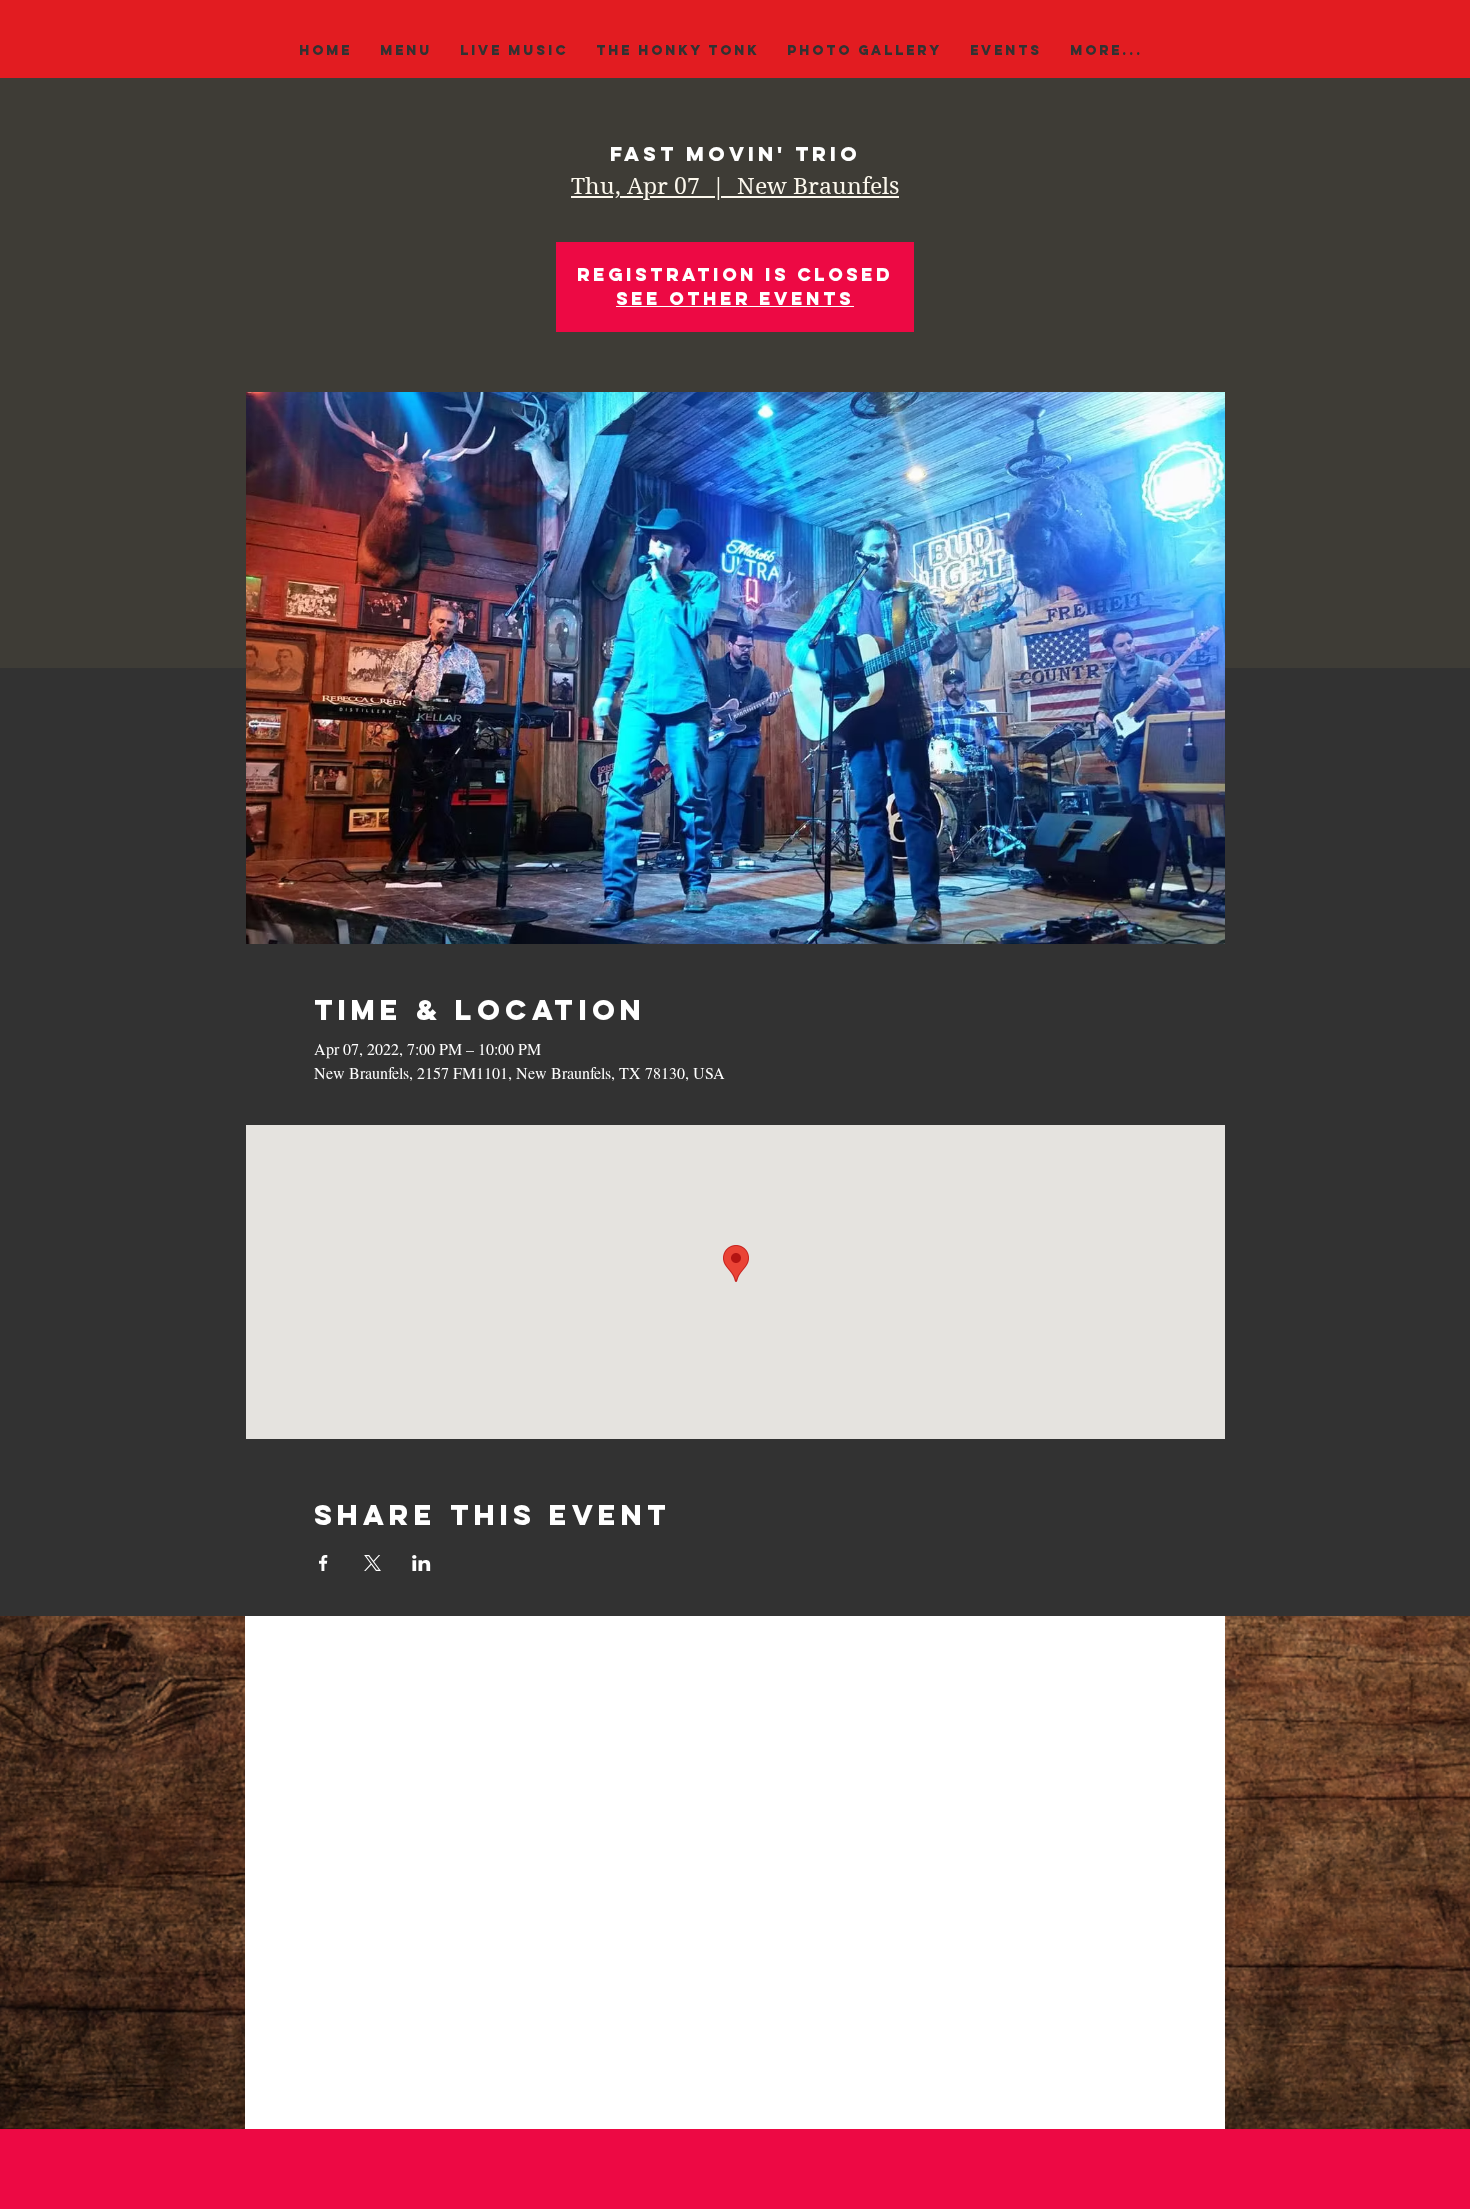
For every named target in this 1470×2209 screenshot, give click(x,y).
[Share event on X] (372, 1563)
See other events (735, 298)
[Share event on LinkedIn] (421, 1563)
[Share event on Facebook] (323, 1563)
